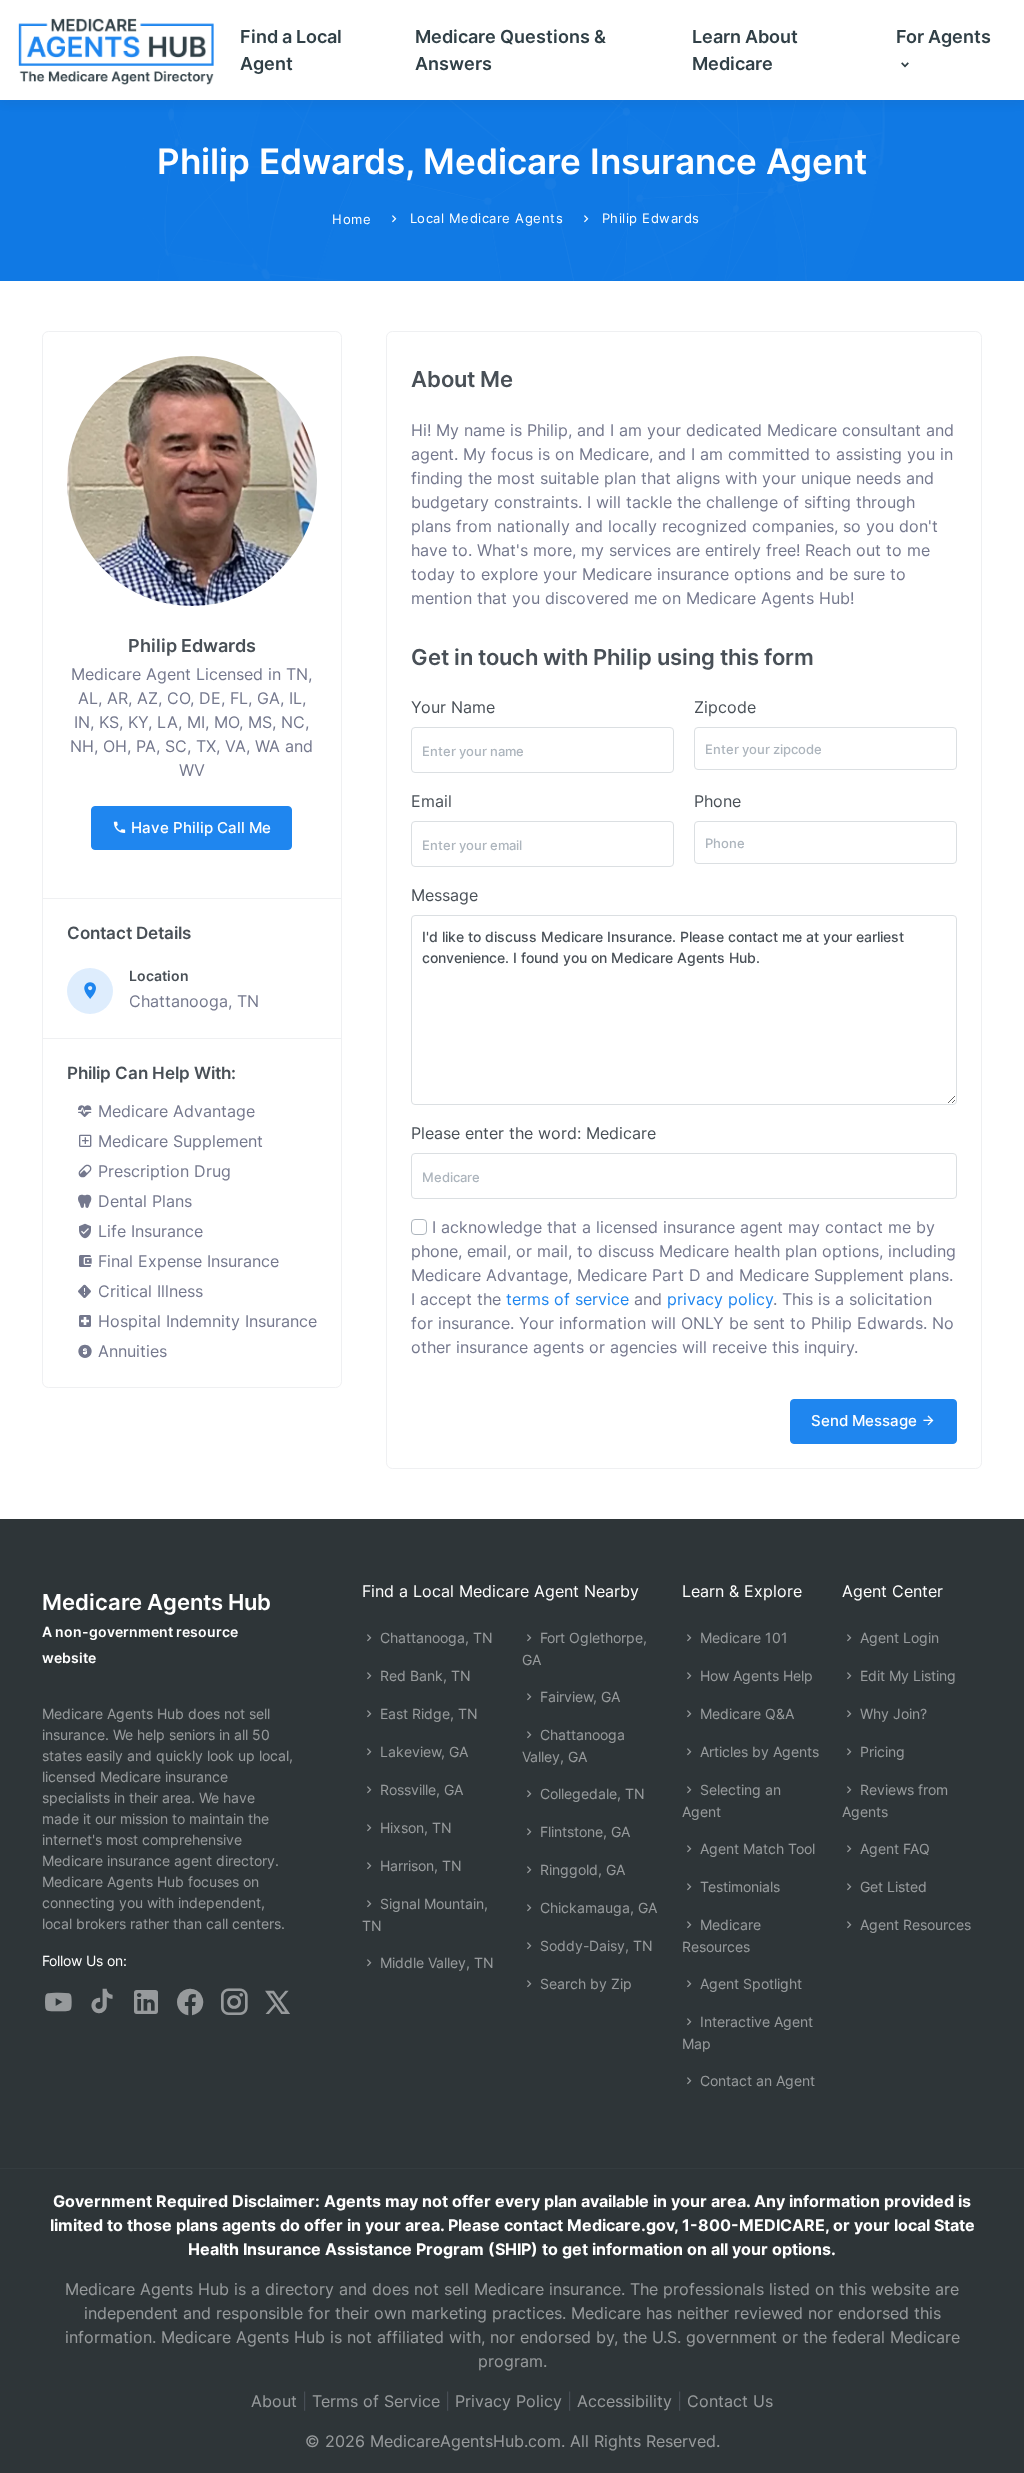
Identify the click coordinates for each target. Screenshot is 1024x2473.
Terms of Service (376, 2401)
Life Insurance (148, 1231)
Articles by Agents (757, 1751)
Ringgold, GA (580, 1869)
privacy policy (720, 1299)
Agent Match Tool (755, 1848)
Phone (717, 801)
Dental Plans (142, 1201)
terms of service (567, 1299)
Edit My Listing (906, 1675)
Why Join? (891, 1713)
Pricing (880, 1751)
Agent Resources (913, 1924)
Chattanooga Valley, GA (573, 1745)
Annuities (130, 1351)
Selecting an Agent (731, 1800)
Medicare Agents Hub (156, 1602)
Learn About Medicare (745, 50)
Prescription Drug (162, 1171)
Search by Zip (584, 1983)
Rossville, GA (419, 1789)
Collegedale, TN (590, 1793)
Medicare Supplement (178, 1141)
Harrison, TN (419, 1865)
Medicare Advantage (174, 1111)
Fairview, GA (578, 1696)
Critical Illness (148, 1291)
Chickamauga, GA (596, 1907)
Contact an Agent (755, 2080)
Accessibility (624, 2401)
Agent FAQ (893, 1848)
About (274, 2401)
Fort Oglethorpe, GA (584, 1648)
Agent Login (897, 1637)
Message (444, 895)
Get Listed (891, 1886)
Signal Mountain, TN (425, 1914)
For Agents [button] (943, 36)
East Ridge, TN (427, 1713)
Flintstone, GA (583, 1831)
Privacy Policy (508, 2401)
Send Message (866, 1420)
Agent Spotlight (749, 1983)
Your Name (453, 707)
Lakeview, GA (422, 1751)
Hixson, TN (414, 1827)
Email (431, 801)
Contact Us (730, 2401)
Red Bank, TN (423, 1675)
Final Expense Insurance (186, 1261)
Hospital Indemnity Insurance (205, 1321)
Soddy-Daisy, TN (594, 1945)
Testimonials (738, 1886)
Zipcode (725, 707)
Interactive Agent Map (747, 2032)
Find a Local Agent (291, 50)
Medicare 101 (742, 1637)
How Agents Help (754, 1675)
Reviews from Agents (895, 1800)
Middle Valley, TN (435, 1962)
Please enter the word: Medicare (533, 1133)
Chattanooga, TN (434, 1637)
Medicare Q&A (745, 1713)
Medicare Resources (721, 1935)
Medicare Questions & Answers (510, 50)
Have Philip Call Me (199, 827)
